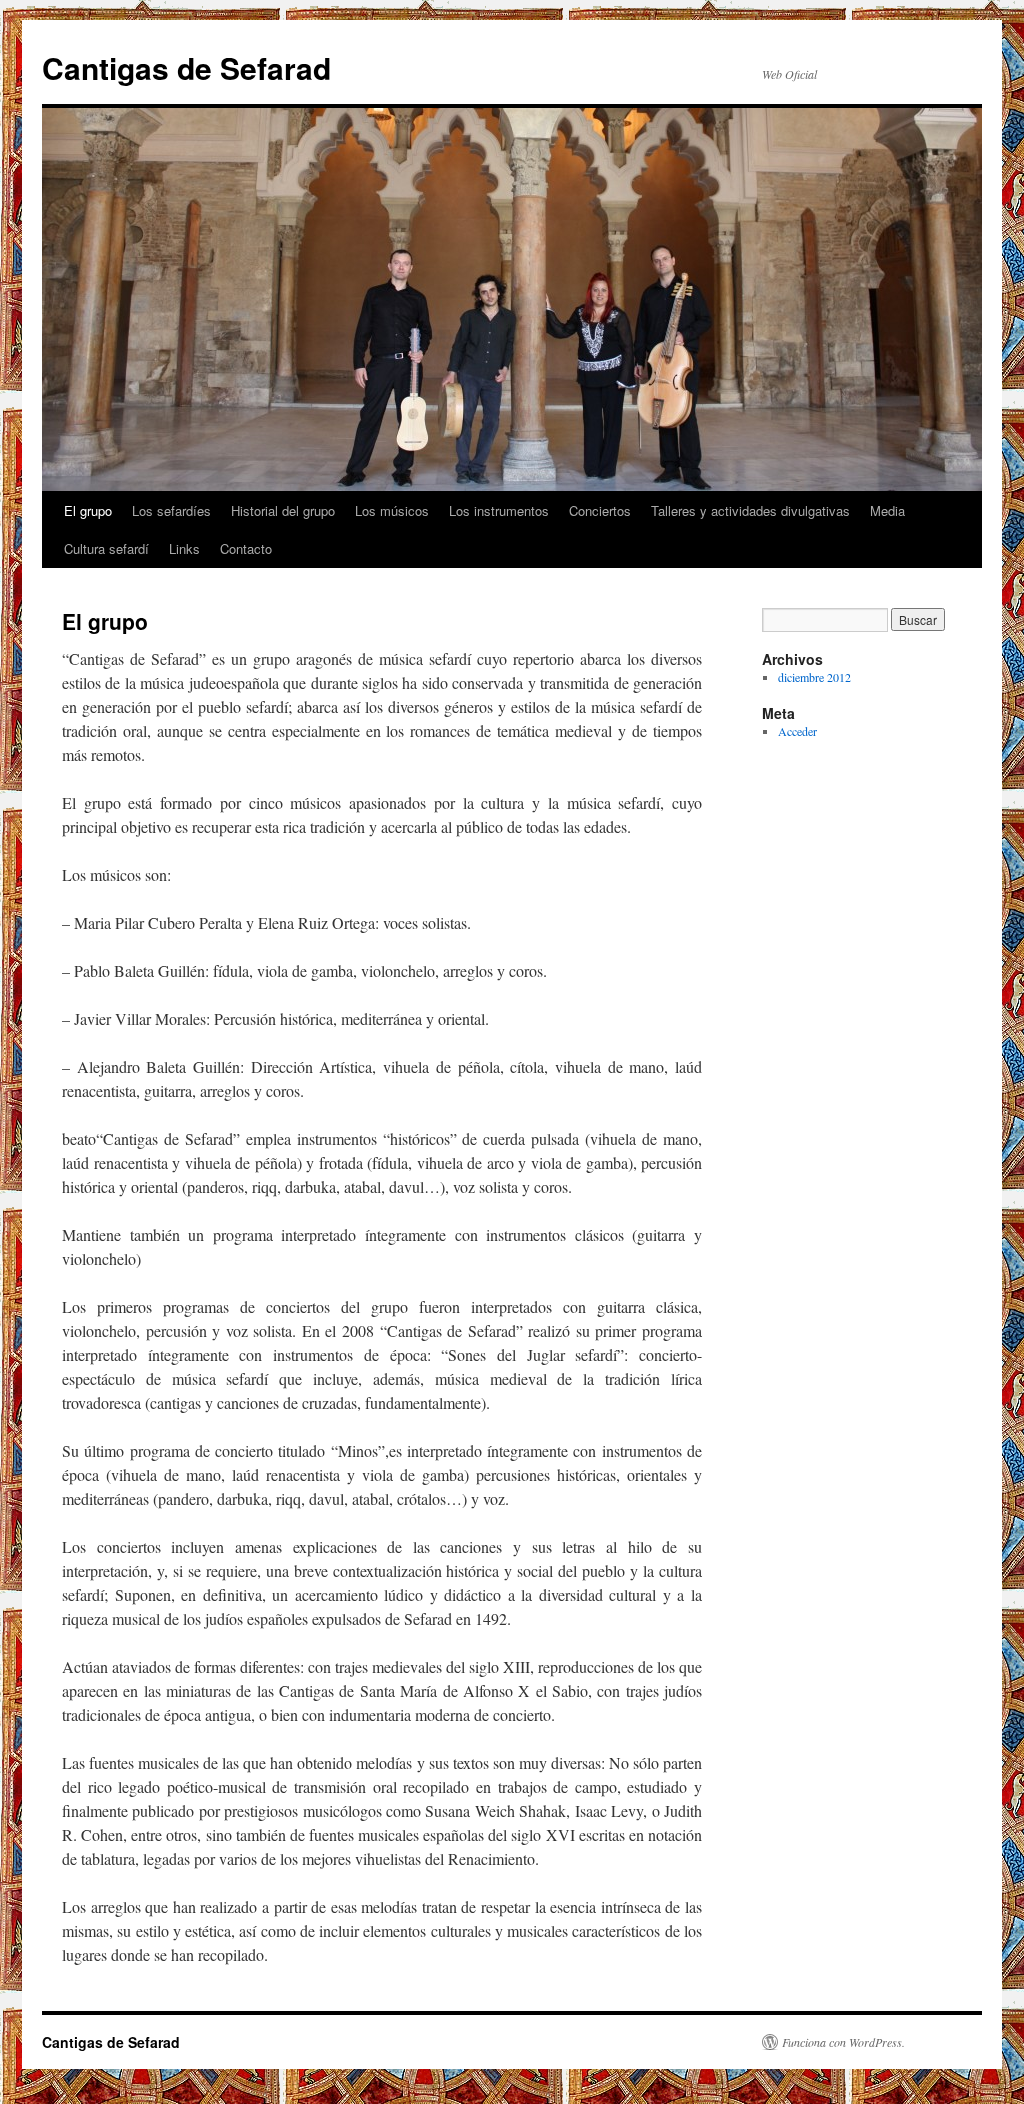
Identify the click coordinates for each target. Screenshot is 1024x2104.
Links (184, 548)
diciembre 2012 (814, 677)
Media (887, 510)
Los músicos (392, 510)
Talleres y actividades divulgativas (750, 510)
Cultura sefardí (106, 548)
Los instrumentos (499, 510)
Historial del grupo (283, 510)
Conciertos (600, 510)
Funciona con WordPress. (843, 2042)
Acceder (797, 731)
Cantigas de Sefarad (186, 67)
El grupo (88, 510)
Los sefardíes (171, 510)
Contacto (246, 548)
